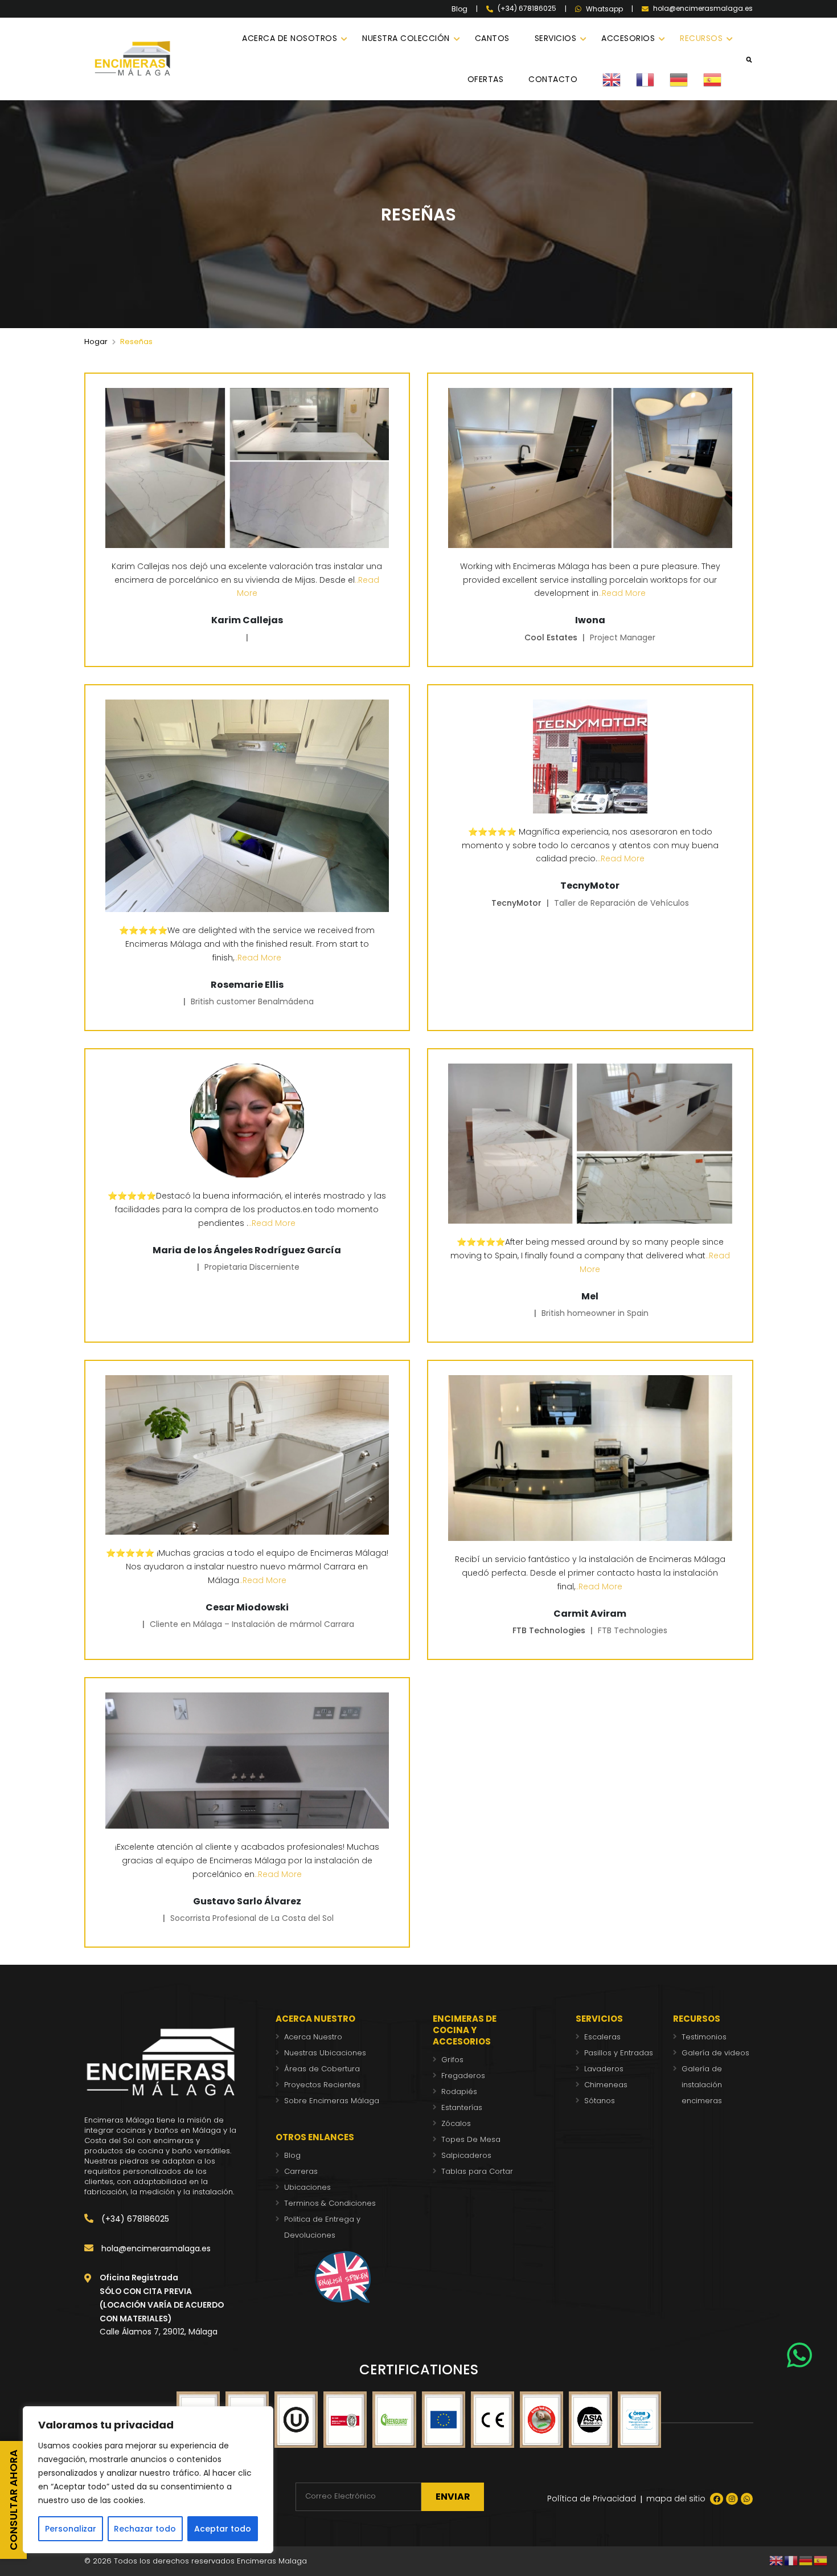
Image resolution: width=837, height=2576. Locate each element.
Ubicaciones (307, 2187)
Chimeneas (606, 2085)
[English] (619, 79)
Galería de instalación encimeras (702, 2085)
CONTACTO (553, 79)
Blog (459, 9)
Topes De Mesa (471, 2139)
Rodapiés (459, 2092)
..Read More (622, 593)
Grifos (452, 2060)
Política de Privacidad (592, 2499)
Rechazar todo (145, 2529)
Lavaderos (604, 2069)
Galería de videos (715, 2053)
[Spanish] (720, 79)
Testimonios (704, 2037)
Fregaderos (463, 2076)
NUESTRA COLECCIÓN (406, 38)
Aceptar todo (223, 2529)
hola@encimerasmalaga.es (155, 2248)
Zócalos (456, 2123)
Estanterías (462, 2107)
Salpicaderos (466, 2155)
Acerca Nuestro (313, 2037)
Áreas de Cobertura (322, 2069)
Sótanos (600, 2101)
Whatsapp (604, 9)
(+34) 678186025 (134, 2219)
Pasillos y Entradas (619, 2053)
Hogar (96, 342)
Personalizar (71, 2529)
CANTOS (492, 38)
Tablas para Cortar (477, 2171)
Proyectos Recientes (322, 2085)
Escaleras (602, 2037)
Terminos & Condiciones (330, 2203)
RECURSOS (701, 38)
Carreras (301, 2171)
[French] (653, 79)
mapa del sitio (676, 2499)
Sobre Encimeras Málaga (332, 2101)
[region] (148, 2480)
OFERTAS (486, 79)
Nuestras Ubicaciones (325, 2053)
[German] (686, 79)
